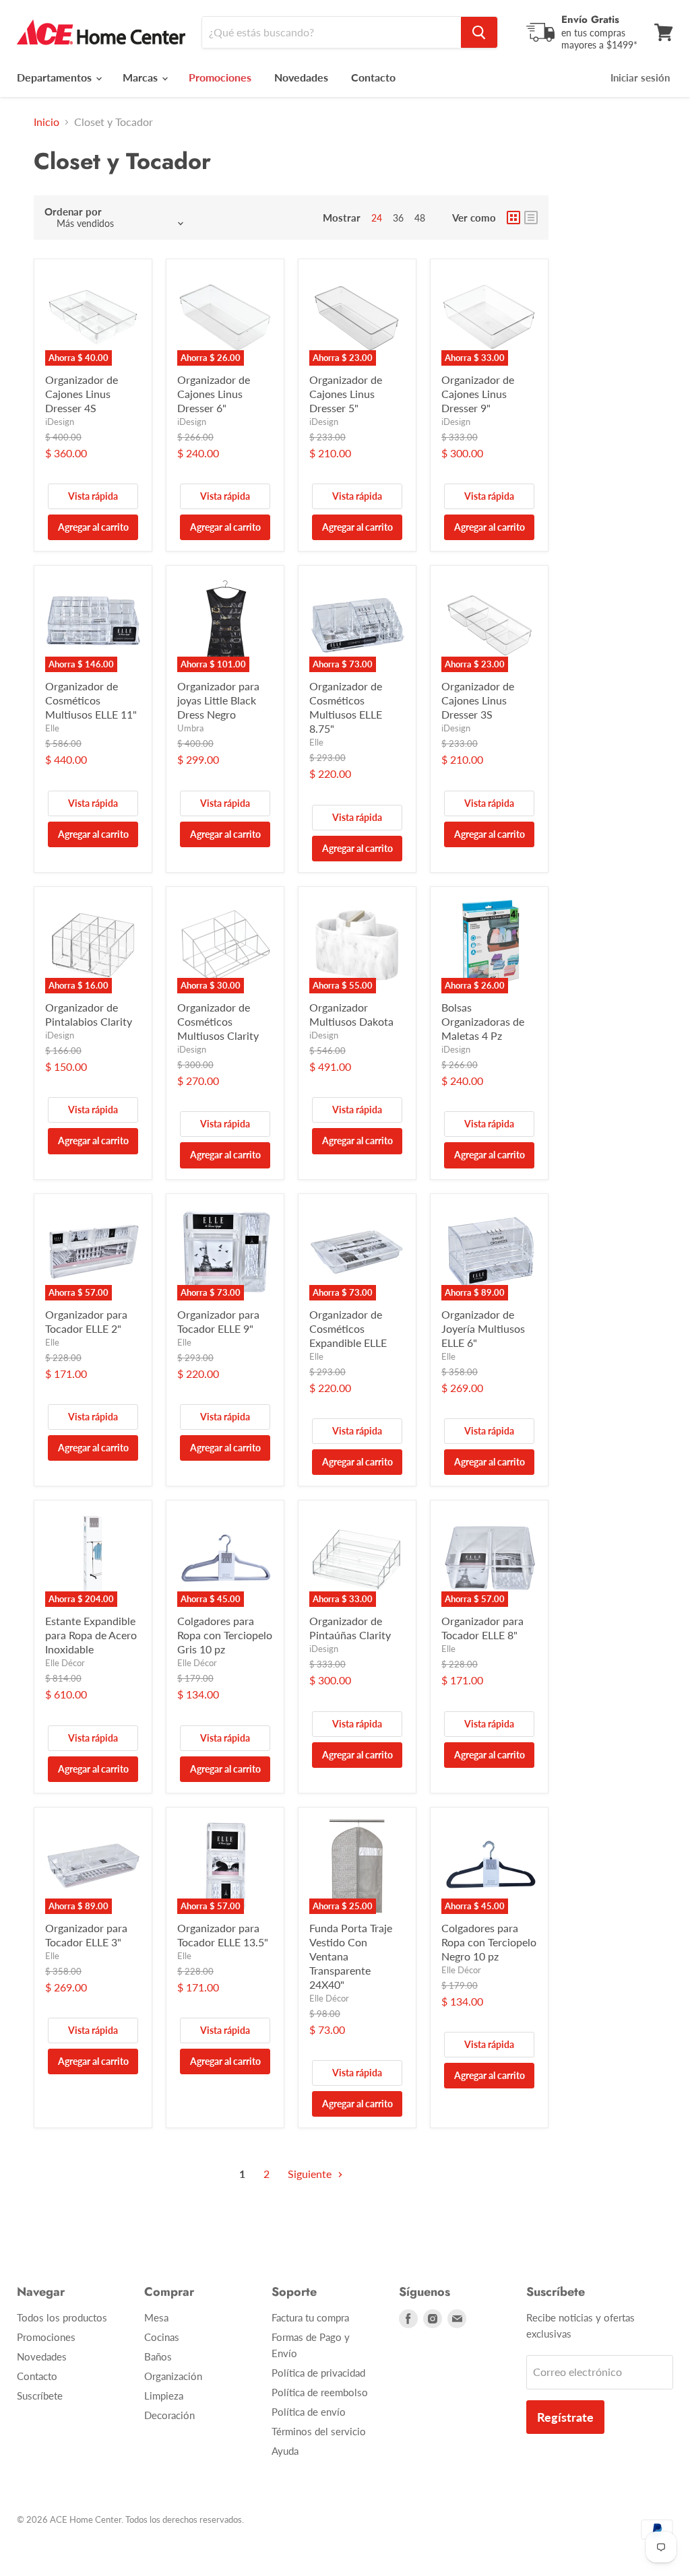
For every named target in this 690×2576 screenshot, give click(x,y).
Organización (173, 2376)
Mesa (156, 2317)
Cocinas (162, 2337)
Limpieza (164, 2396)
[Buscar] (479, 32)
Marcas (142, 77)
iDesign (60, 422)
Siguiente (311, 2174)
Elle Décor (65, 1663)
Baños (158, 2356)
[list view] (531, 218)
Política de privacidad (318, 2373)
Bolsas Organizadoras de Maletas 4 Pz (483, 1021)
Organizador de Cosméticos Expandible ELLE (348, 1328)
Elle (52, 728)
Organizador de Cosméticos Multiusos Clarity (218, 1021)
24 (377, 218)
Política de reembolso (320, 2392)
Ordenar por (73, 212)
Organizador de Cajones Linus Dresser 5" (346, 394)
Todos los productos (62, 2317)
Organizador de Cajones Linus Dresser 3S (478, 700)
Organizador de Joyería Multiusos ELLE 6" (483, 1328)
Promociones (46, 2337)
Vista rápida (93, 496)
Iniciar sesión (640, 77)
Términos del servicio (319, 2431)
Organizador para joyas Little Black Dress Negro (218, 700)
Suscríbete (40, 2396)
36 (398, 218)
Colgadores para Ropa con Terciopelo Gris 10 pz (225, 1635)
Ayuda (285, 2451)
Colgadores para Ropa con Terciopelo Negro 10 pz (489, 1942)
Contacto (373, 77)
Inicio (46, 122)
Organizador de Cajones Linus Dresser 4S (82, 394)
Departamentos (56, 77)
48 (420, 218)
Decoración (169, 2415)
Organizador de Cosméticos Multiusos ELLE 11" (91, 700)
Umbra (190, 728)
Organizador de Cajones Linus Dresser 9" (478, 394)
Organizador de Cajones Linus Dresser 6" (214, 394)
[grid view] (513, 218)
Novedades (301, 77)
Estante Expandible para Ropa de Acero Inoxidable (91, 1635)
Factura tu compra (310, 2317)
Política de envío (309, 2412)
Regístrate (565, 2417)
